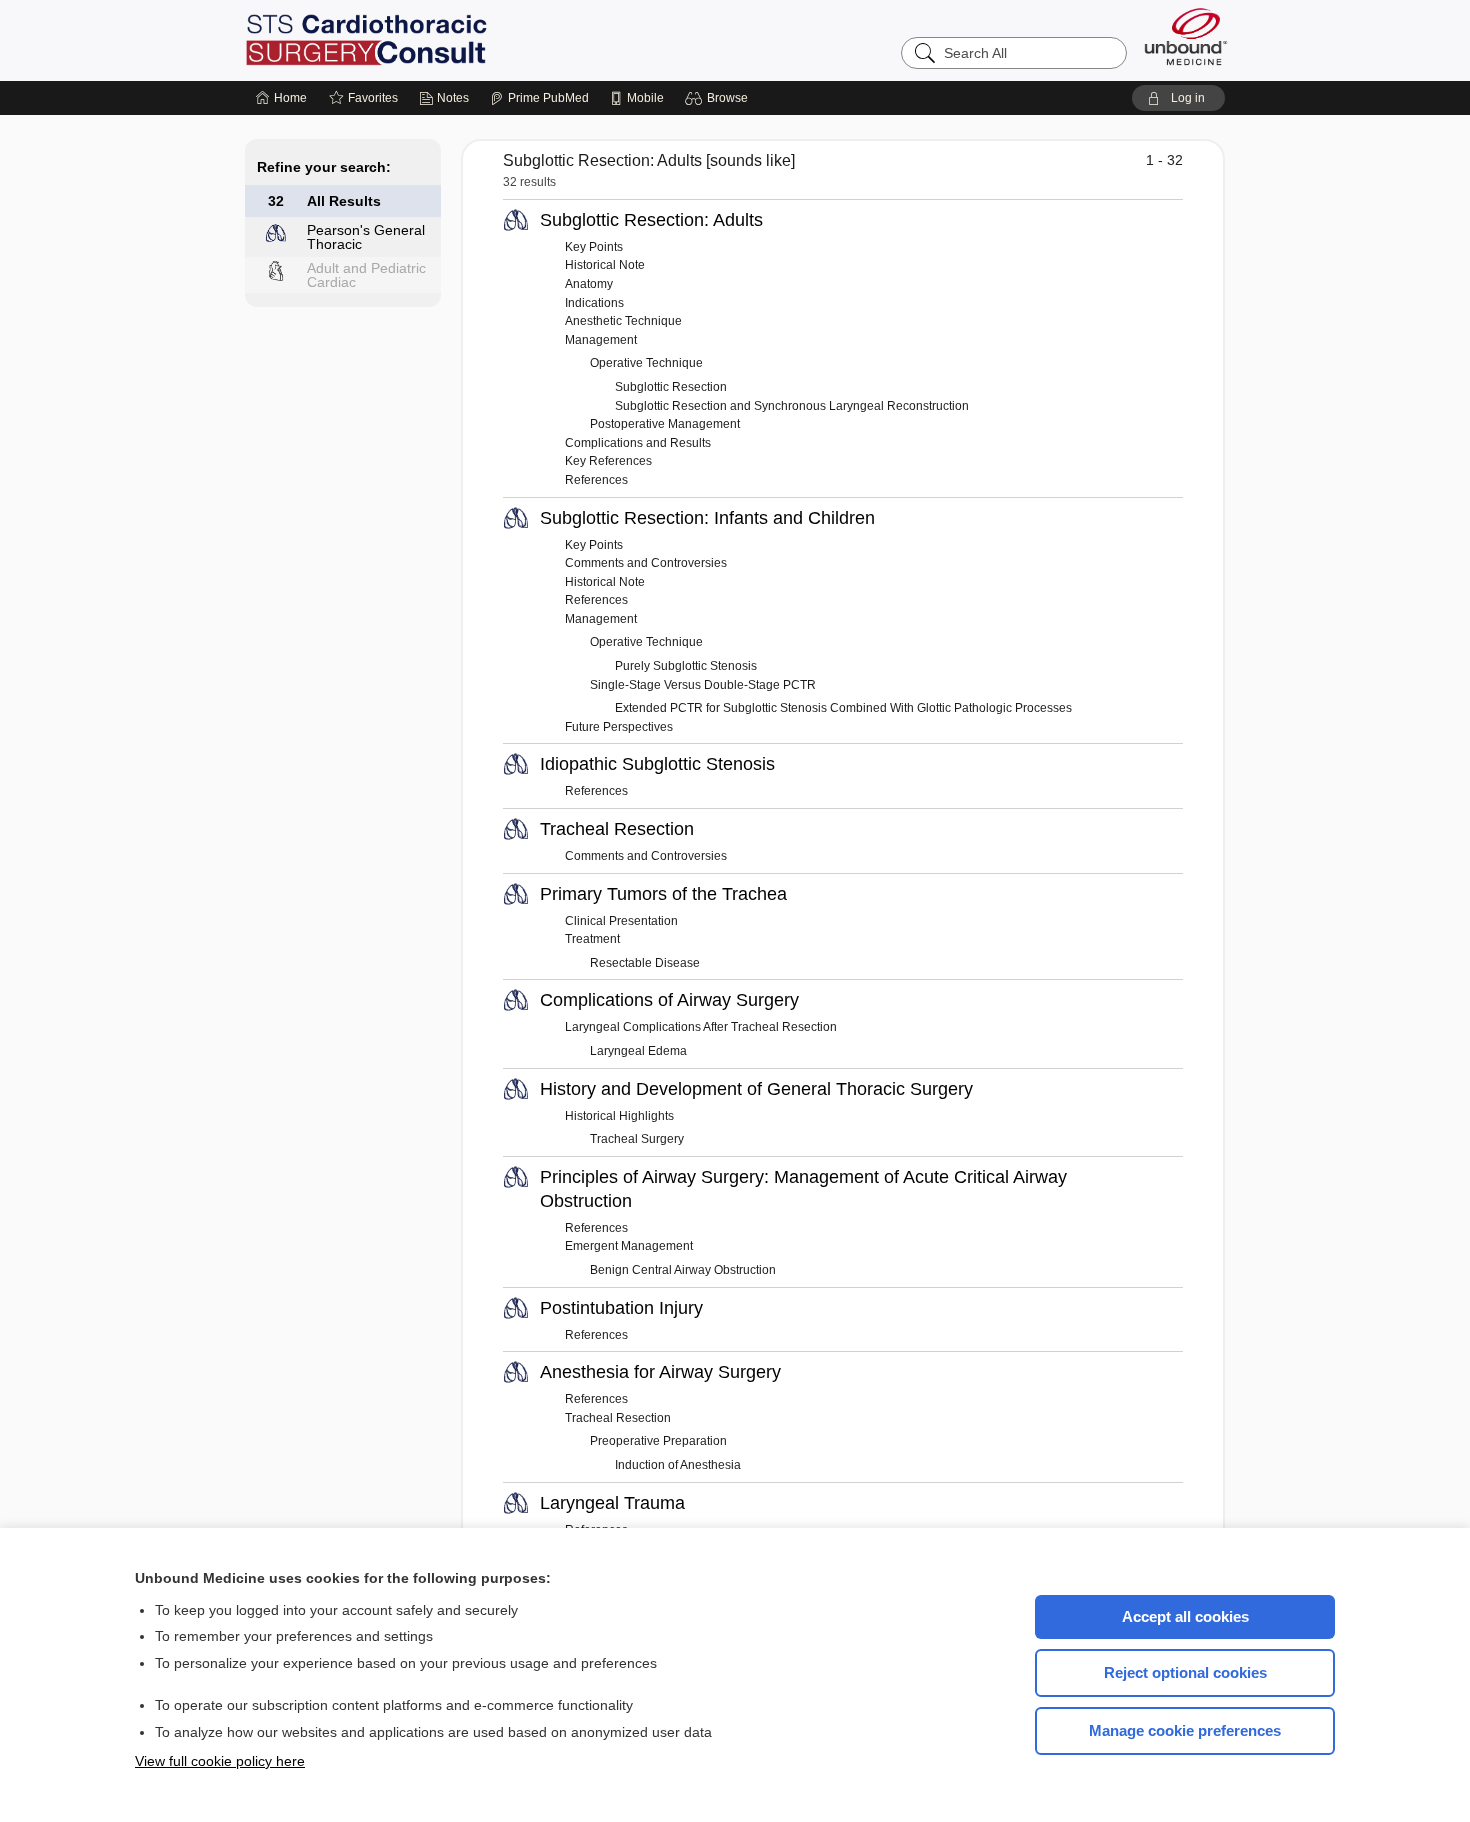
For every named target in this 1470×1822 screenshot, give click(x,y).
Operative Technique (646, 363)
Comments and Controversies (646, 563)
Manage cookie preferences (1185, 1730)
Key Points (594, 247)
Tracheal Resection (617, 829)
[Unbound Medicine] (1186, 36)
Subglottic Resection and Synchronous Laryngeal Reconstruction (792, 406)
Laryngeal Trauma (612, 1503)
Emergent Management (629, 1246)
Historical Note (605, 265)
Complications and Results (638, 443)
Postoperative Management (665, 424)
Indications (594, 303)
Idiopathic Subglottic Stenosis (657, 764)
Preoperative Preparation (658, 1441)
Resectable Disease (645, 963)
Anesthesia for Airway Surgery (660, 1372)
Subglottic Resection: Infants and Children (707, 518)
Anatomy (589, 284)
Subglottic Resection (671, 387)
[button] (719, 98)
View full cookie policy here (220, 1761)
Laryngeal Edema (638, 1051)
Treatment (592, 939)
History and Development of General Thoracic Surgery (756, 1089)
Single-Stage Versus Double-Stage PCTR (703, 685)
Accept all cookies (1185, 1616)
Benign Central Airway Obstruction (683, 1270)
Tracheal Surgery (637, 1139)
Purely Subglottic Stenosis (686, 666)
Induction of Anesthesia (678, 1465)
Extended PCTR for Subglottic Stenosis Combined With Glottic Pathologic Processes (843, 708)
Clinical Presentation (621, 921)
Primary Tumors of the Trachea (663, 894)
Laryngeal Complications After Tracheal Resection (701, 1027)
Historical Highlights (619, 1116)
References (596, 480)
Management (601, 340)
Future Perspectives (619, 727)
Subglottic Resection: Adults (651, 220)
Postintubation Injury (621, 1308)
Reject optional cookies (1185, 1672)
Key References (608, 461)
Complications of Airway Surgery (669, 1000)
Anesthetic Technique (623, 321)
